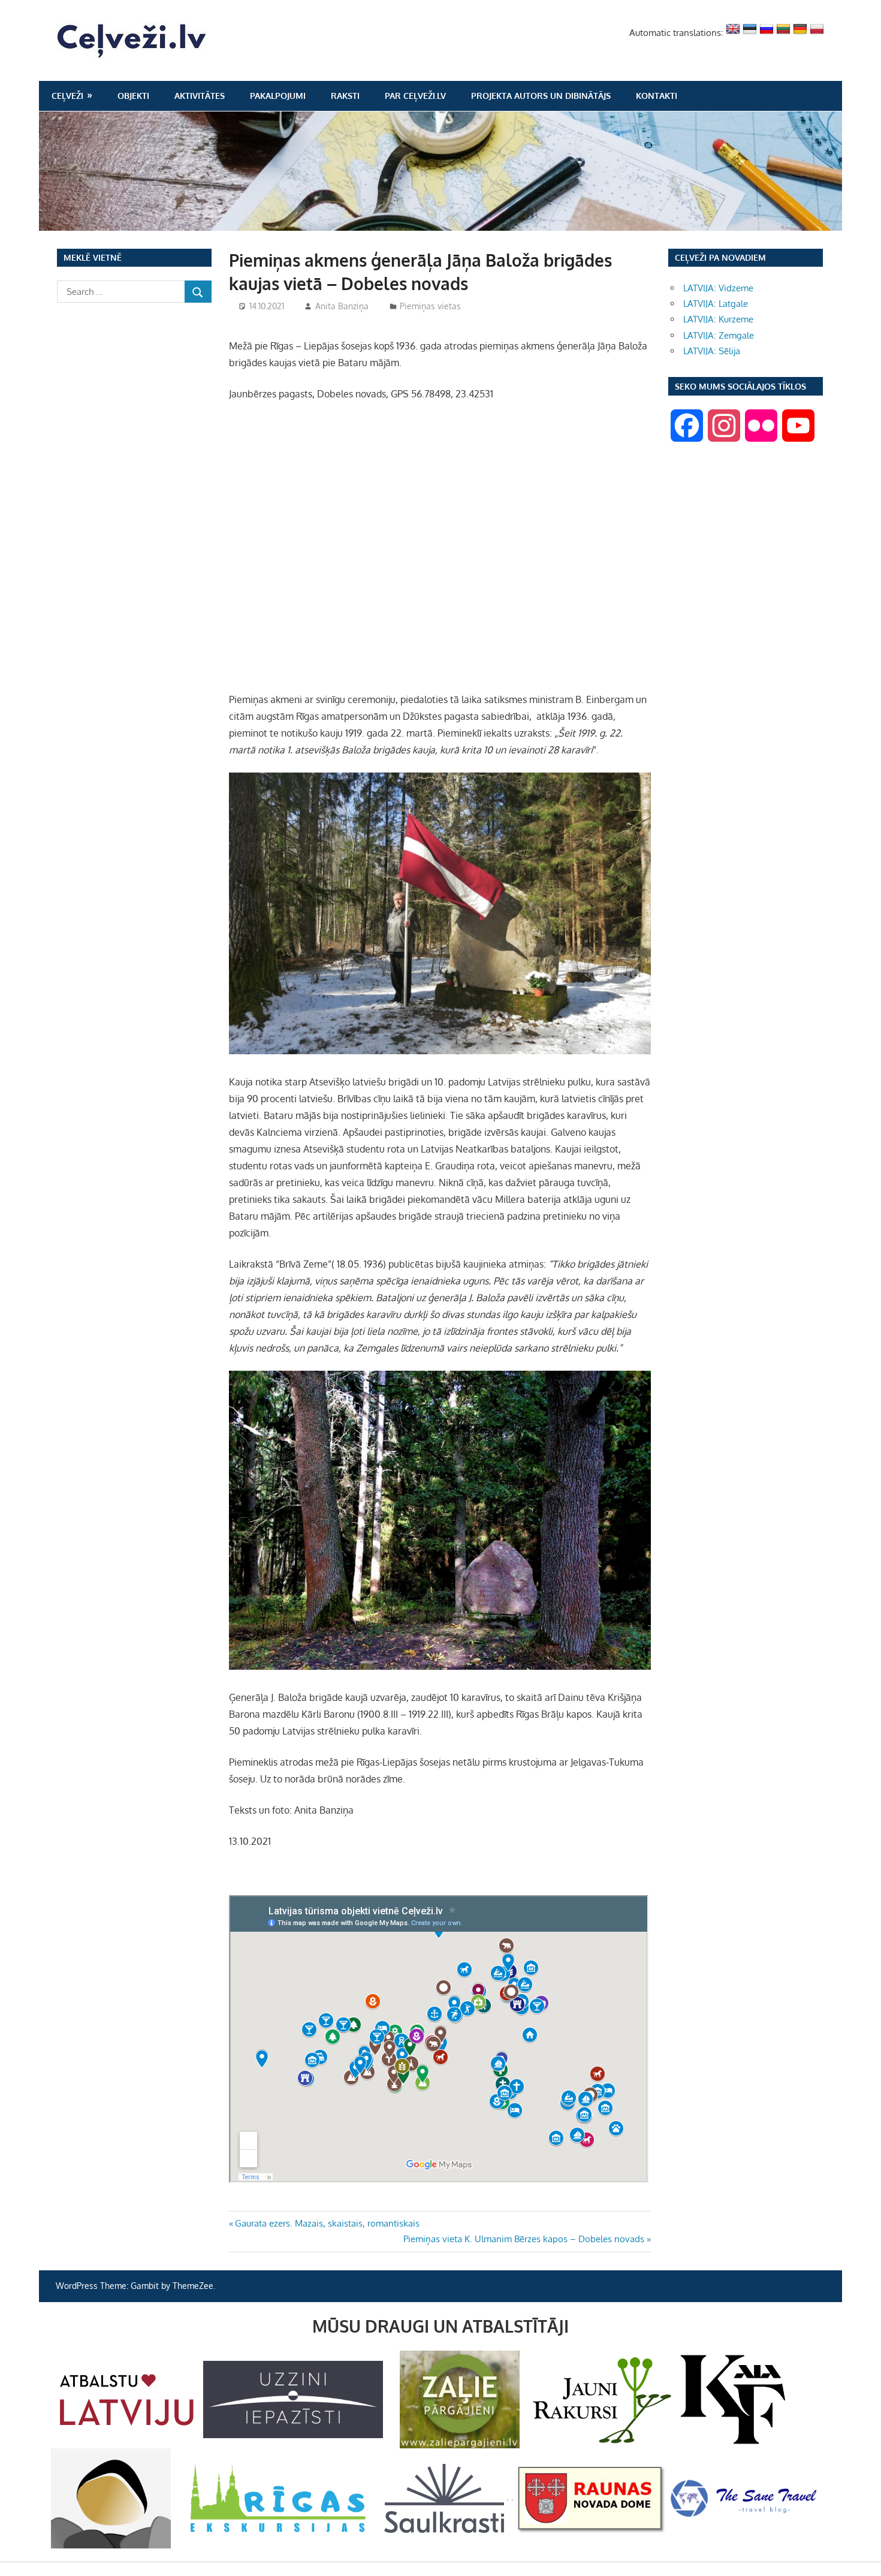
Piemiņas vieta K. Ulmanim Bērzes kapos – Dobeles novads (524, 2239)
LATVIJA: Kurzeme (718, 319)
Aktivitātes (200, 96)
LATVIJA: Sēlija (712, 351)
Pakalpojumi (278, 96)
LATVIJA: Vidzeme (718, 288)
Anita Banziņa (342, 306)
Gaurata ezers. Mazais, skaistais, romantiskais (327, 2223)
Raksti (345, 96)
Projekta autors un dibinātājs (541, 96)
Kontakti (657, 96)
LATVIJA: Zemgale (719, 335)
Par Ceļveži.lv (415, 96)
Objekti (133, 96)
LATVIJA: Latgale (716, 304)
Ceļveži (67, 96)
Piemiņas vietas (430, 306)
